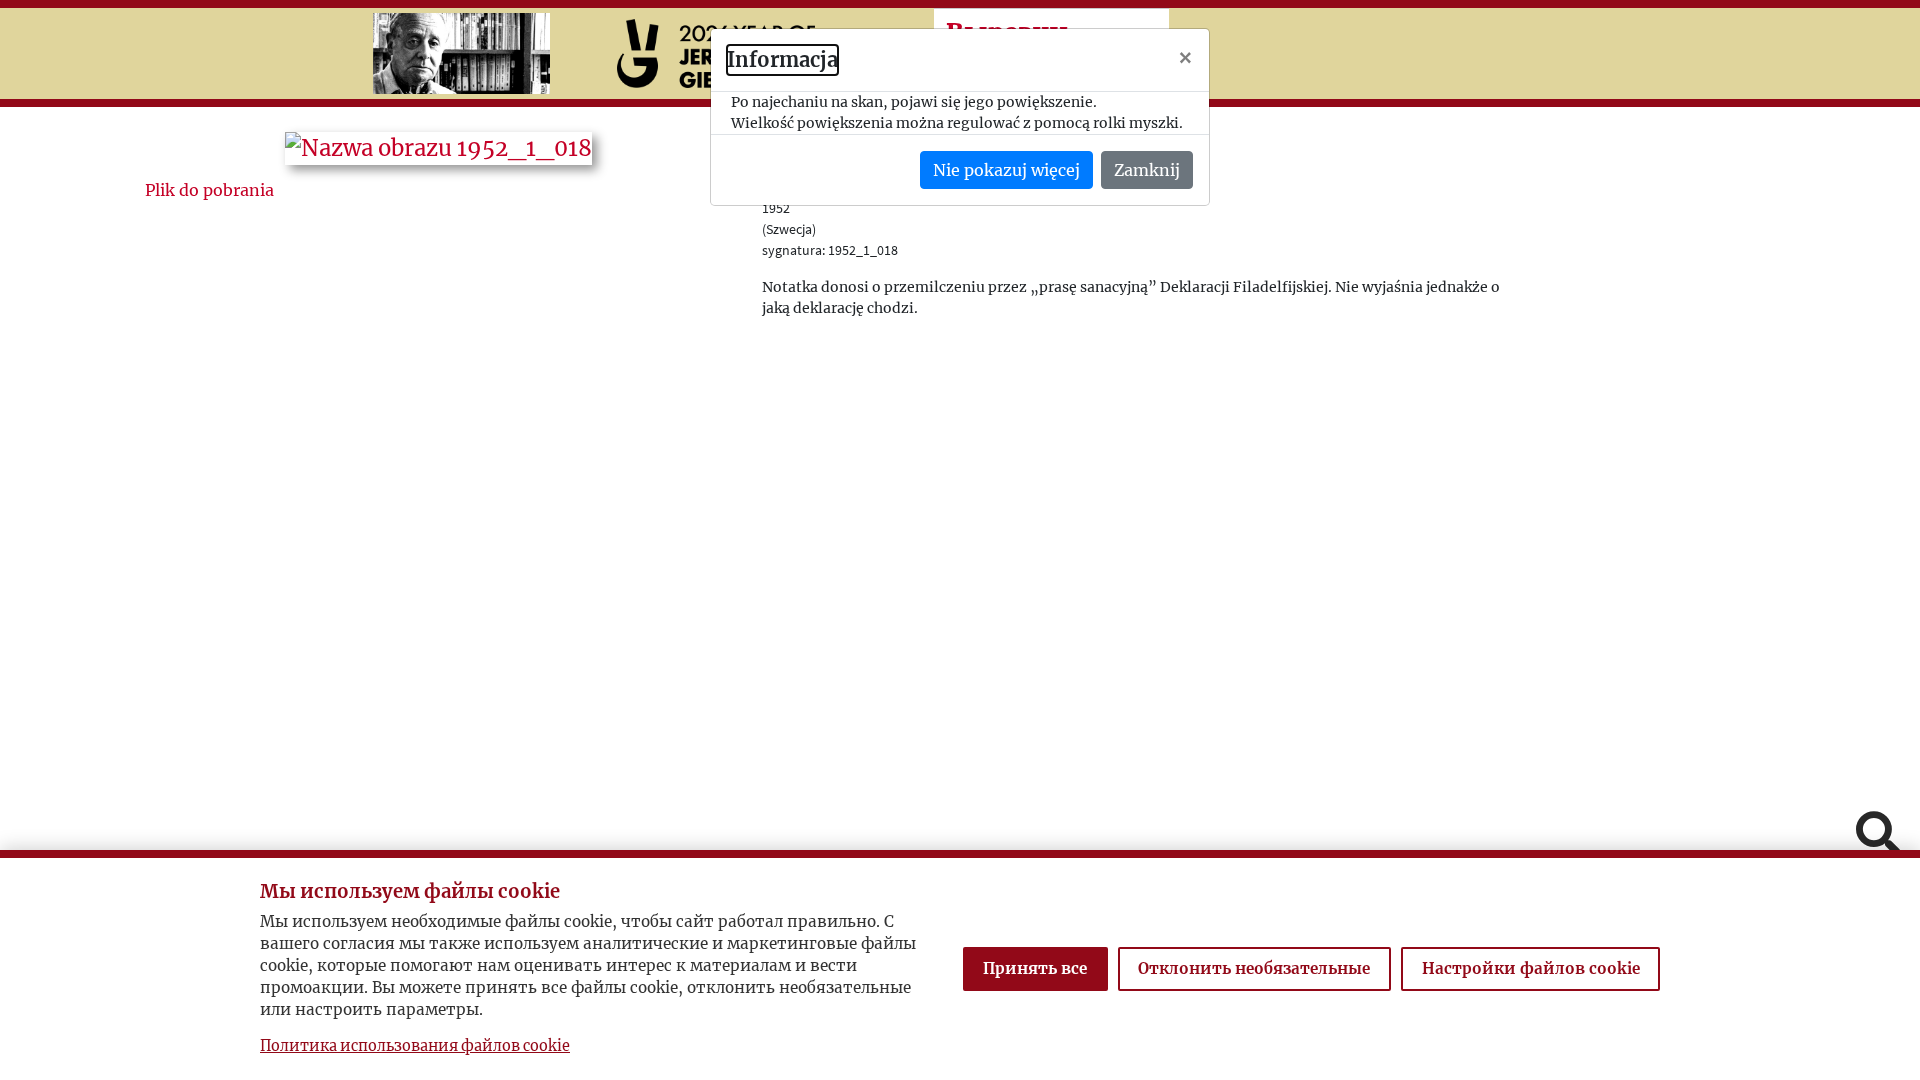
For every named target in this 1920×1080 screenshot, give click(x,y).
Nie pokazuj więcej (1006, 170)
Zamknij (1147, 170)
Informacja (782, 59)
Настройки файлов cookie (1531, 968)
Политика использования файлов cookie (415, 1046)
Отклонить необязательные (1254, 968)
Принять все (1035, 968)
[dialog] (960, 540)
